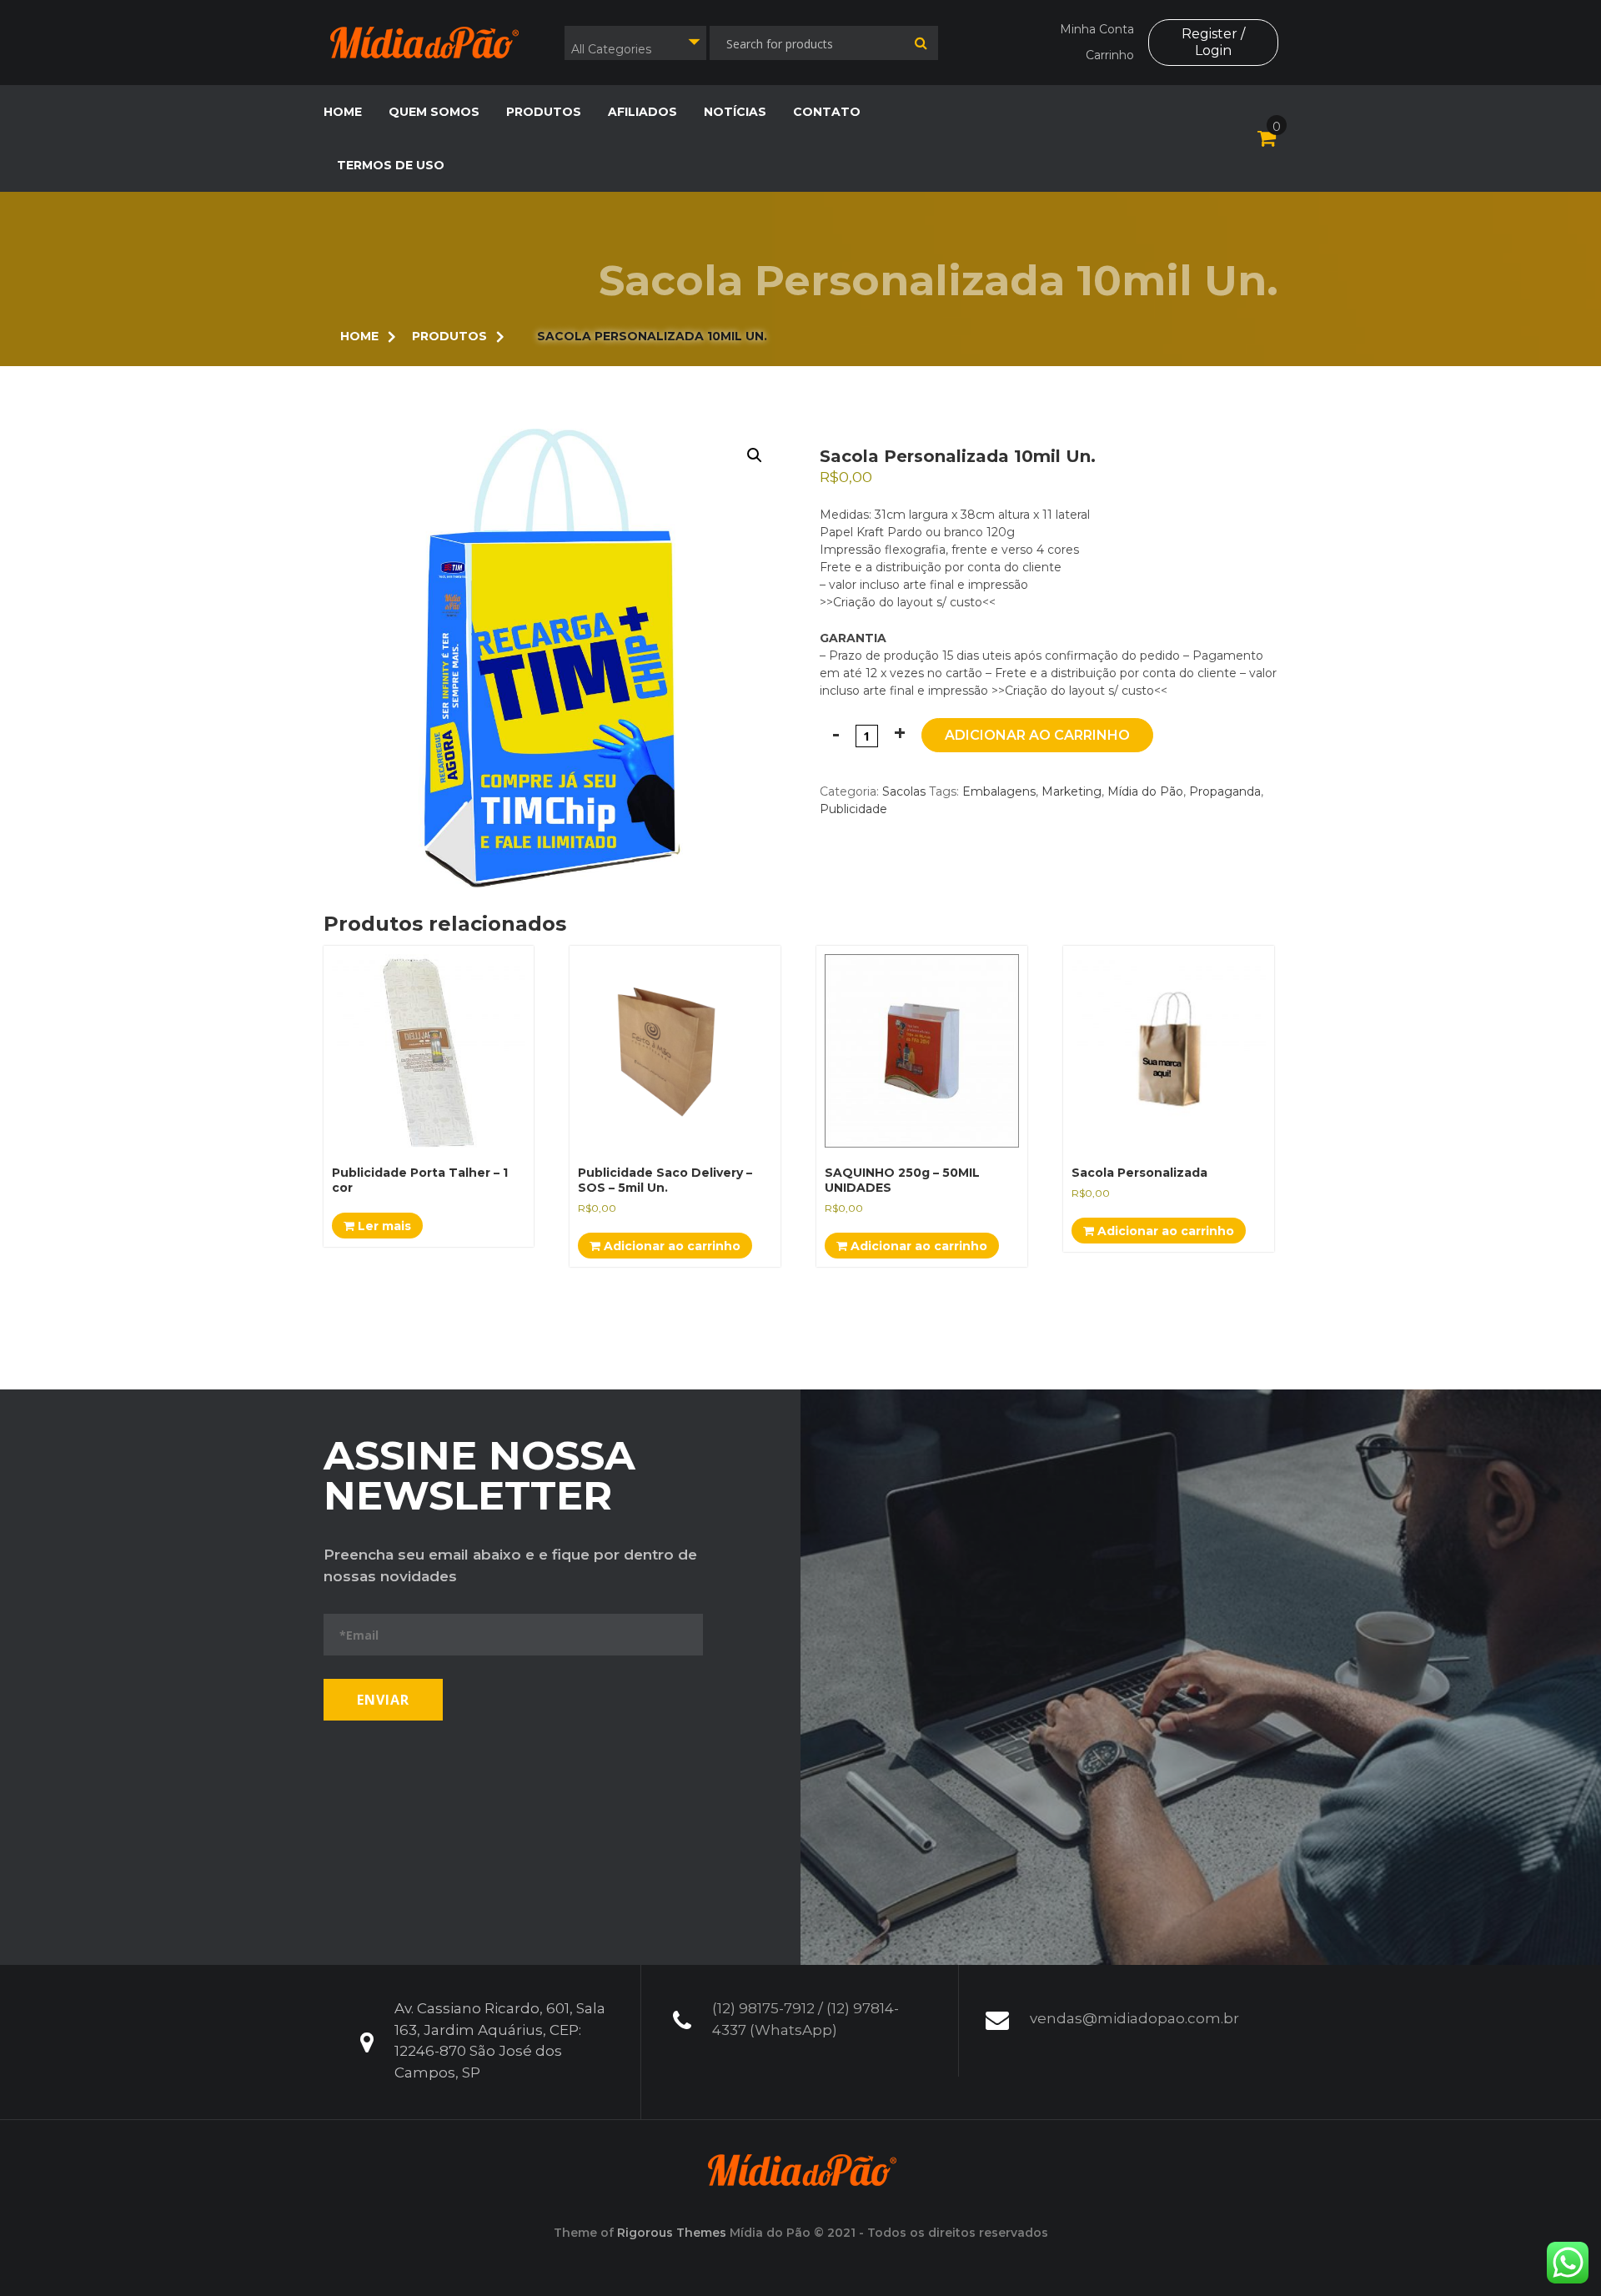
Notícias (735, 112)
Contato (827, 112)
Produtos (544, 112)
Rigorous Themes (672, 2233)
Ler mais (383, 1226)
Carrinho (1110, 55)
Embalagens (999, 791)
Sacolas (904, 791)
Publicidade (853, 809)
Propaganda (1225, 791)
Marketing (1072, 791)
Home (343, 112)
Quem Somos (434, 112)
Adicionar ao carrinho (1037, 735)
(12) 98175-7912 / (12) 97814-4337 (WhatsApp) (806, 2019)
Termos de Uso (391, 165)
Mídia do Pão (1145, 791)
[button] (755, 455)
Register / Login (1213, 42)
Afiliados (642, 112)
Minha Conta (1097, 29)
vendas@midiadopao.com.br (1134, 2018)
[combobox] (635, 43)
